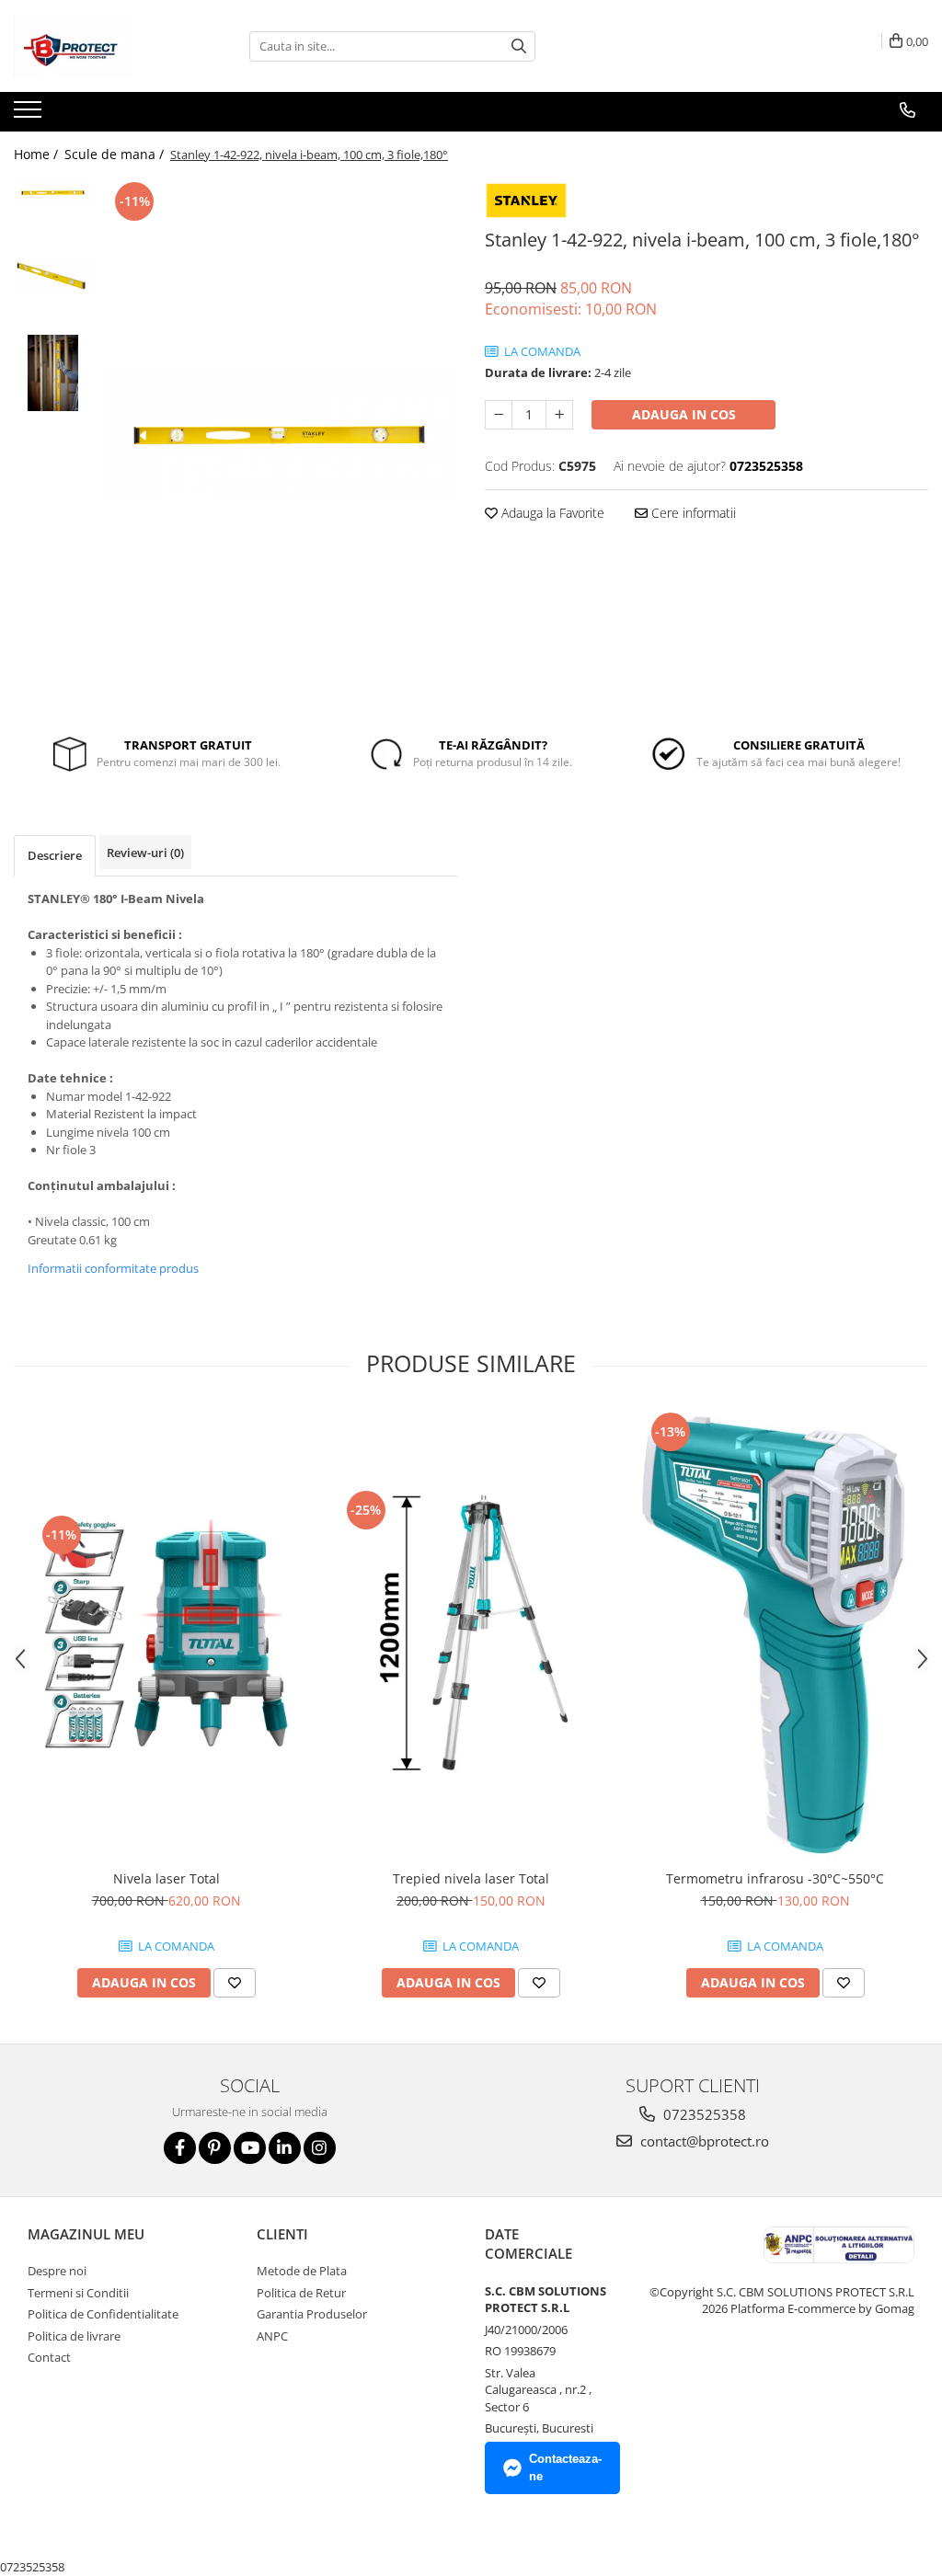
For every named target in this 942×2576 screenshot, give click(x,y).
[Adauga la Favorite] (235, 1983)
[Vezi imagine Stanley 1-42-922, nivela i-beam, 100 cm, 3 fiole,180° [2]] (53, 373)
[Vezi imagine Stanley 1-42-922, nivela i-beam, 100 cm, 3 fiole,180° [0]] (53, 193)
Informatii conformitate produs (113, 1268)
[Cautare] (519, 46)
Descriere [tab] (55, 855)
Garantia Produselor (312, 2314)
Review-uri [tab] (145, 853)
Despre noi (57, 2271)
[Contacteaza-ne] (908, 110)
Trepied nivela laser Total (471, 1878)
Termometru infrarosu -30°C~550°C (775, 1878)
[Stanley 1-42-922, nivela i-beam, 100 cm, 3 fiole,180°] (279, 435)
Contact (49, 2357)
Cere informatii (692, 513)
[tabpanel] (279, 435)
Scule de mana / (116, 154)
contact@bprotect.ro (703, 2141)
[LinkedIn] (285, 2148)
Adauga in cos (684, 414)
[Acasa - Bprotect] (106, 46)
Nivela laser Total (167, 1878)
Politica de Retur (301, 2293)
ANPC (272, 2336)
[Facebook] (180, 2148)
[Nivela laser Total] (167, 1635)
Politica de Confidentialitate (103, 2314)
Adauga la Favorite (551, 513)
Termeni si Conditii (78, 2293)
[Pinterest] (215, 2148)
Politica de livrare (74, 2336)
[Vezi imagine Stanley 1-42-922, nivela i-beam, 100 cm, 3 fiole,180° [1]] (53, 276)
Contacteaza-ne (565, 2467)
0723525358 (703, 2114)
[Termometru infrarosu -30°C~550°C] (775, 1634)
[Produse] (30, 115)
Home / (38, 154)
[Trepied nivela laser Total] (471, 1635)
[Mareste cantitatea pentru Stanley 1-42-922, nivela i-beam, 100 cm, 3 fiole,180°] (559, 415)
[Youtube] (250, 2148)
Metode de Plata (302, 2271)
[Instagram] (320, 2148)
